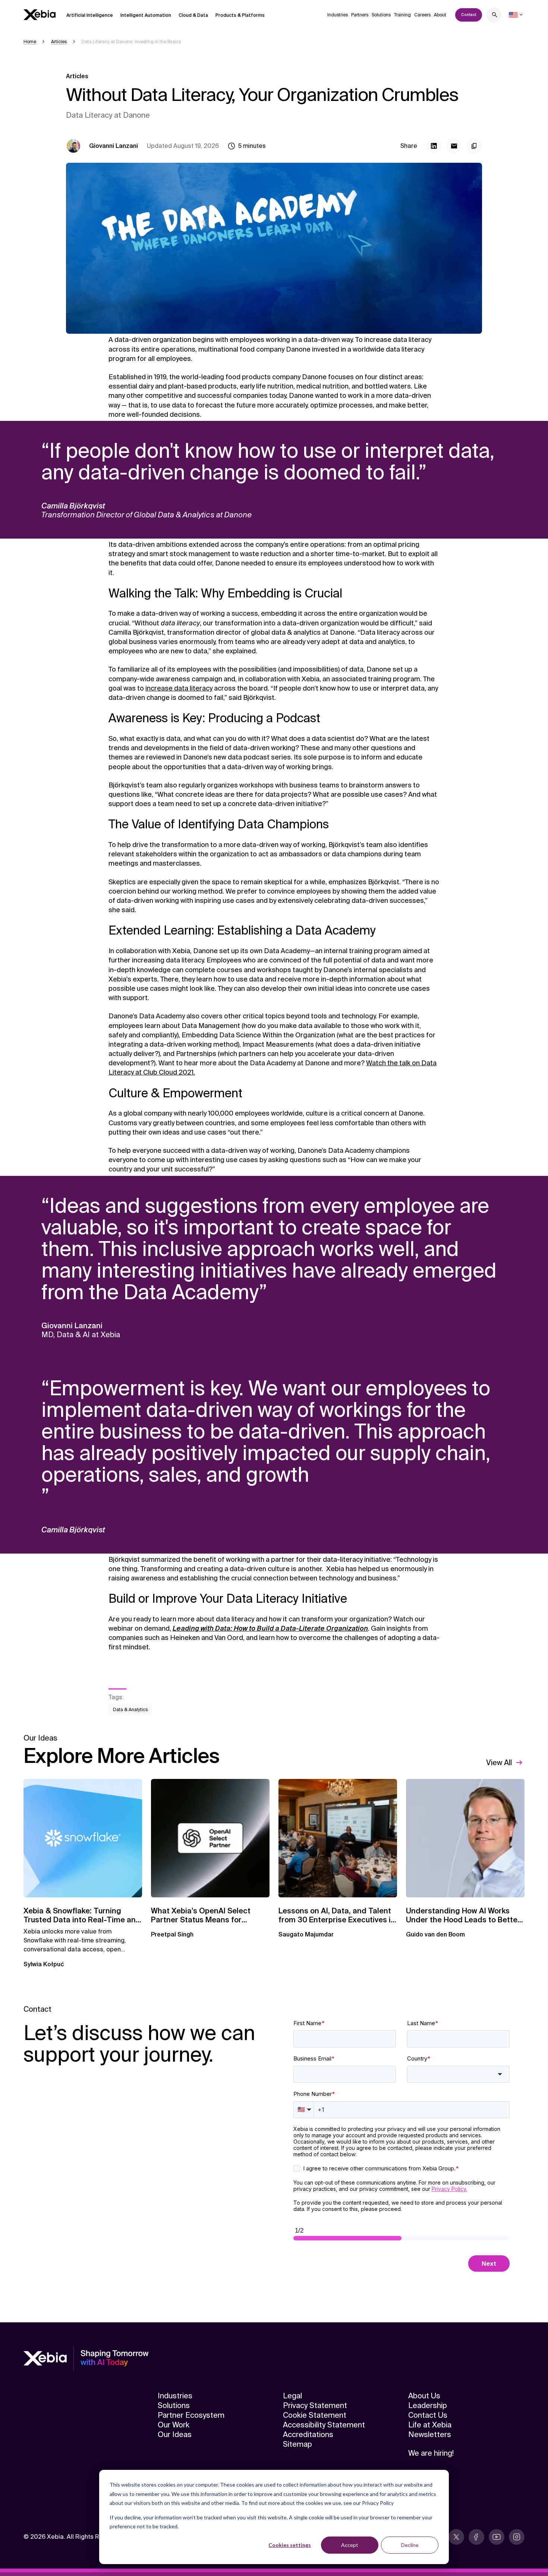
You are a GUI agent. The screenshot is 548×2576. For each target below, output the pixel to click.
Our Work (174, 2425)
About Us (424, 2396)
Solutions (381, 15)
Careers (422, 15)
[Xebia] (40, 15)
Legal (292, 2396)
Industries (338, 15)
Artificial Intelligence (90, 15)
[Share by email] (454, 146)
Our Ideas (175, 2434)
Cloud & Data (193, 15)
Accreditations (308, 2434)
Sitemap (297, 2444)
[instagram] (517, 2537)
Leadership (428, 2405)
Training (402, 15)
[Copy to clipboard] (474, 146)
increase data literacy (179, 688)
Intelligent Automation (146, 15)
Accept (350, 2545)
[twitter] (456, 2537)
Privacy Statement (315, 2405)
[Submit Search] (495, 16)
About (440, 15)
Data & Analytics (130, 1710)
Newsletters (430, 2434)
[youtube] (497, 2537)
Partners (360, 15)
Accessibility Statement (324, 2425)
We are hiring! (431, 2453)
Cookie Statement (315, 2415)
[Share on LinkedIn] (434, 146)
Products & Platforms (240, 15)
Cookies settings (290, 2545)
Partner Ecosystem (191, 2415)
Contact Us (428, 2415)
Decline (410, 2545)
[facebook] (476, 2537)
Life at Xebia (430, 2425)
